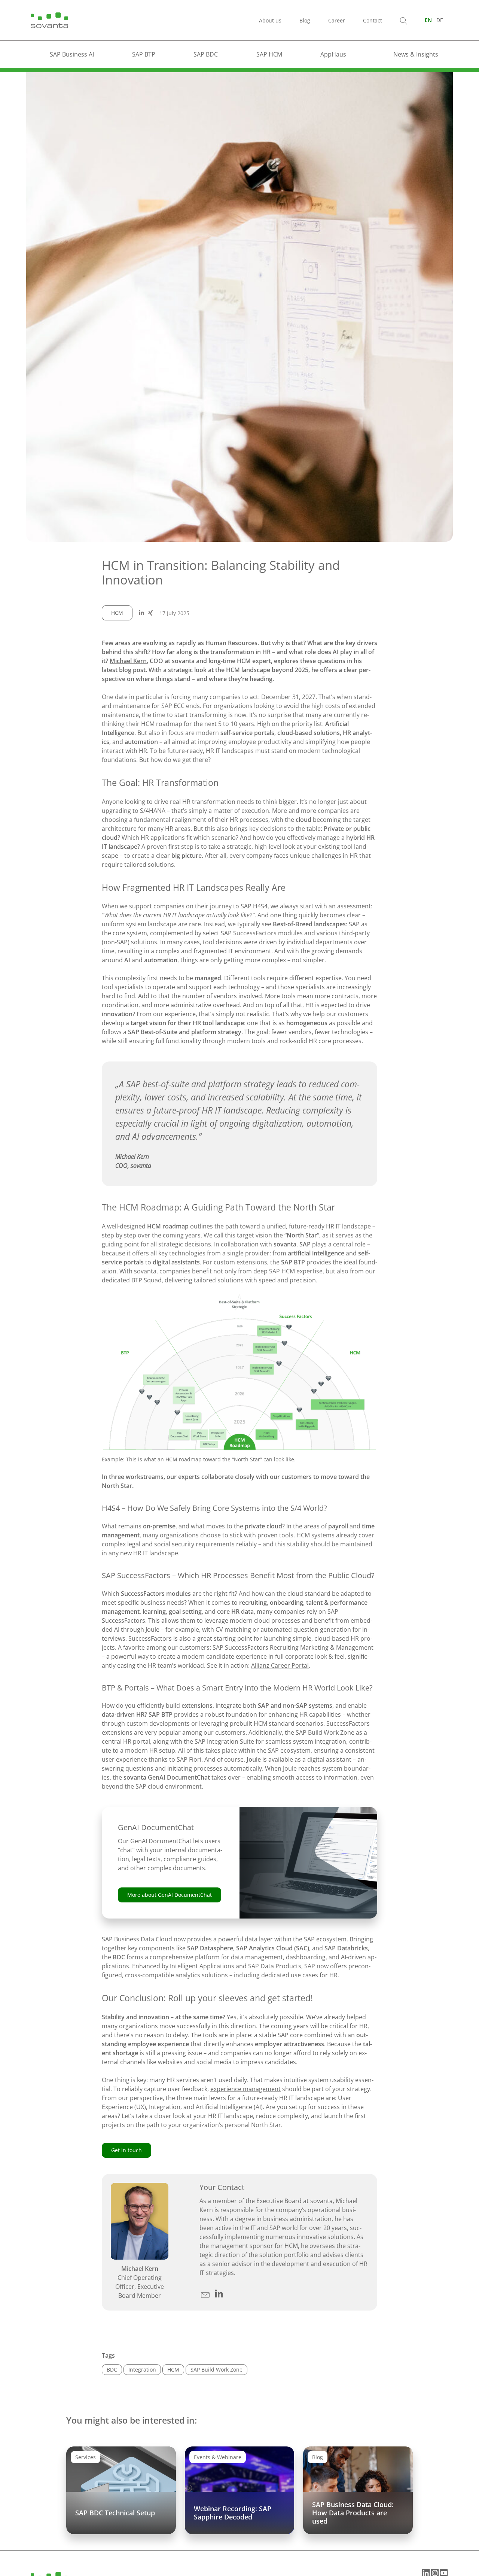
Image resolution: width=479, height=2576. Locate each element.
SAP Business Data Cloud (137, 1939)
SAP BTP (144, 54)
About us (270, 20)
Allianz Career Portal (280, 1665)
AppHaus (333, 54)
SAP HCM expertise (296, 1271)
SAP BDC (206, 54)
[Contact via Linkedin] (219, 2294)
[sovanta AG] (49, 19)
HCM (117, 613)
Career (337, 20)
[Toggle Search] (404, 20)
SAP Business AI (72, 54)
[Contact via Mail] (206, 2294)
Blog (305, 20)
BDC (112, 2370)
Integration (142, 2370)
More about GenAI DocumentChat (170, 1895)
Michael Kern (128, 661)
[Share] (141, 613)
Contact (373, 20)
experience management (245, 2089)
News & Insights (416, 54)
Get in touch (126, 2150)
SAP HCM (269, 54)
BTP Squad (147, 1280)
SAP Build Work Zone (216, 2370)
